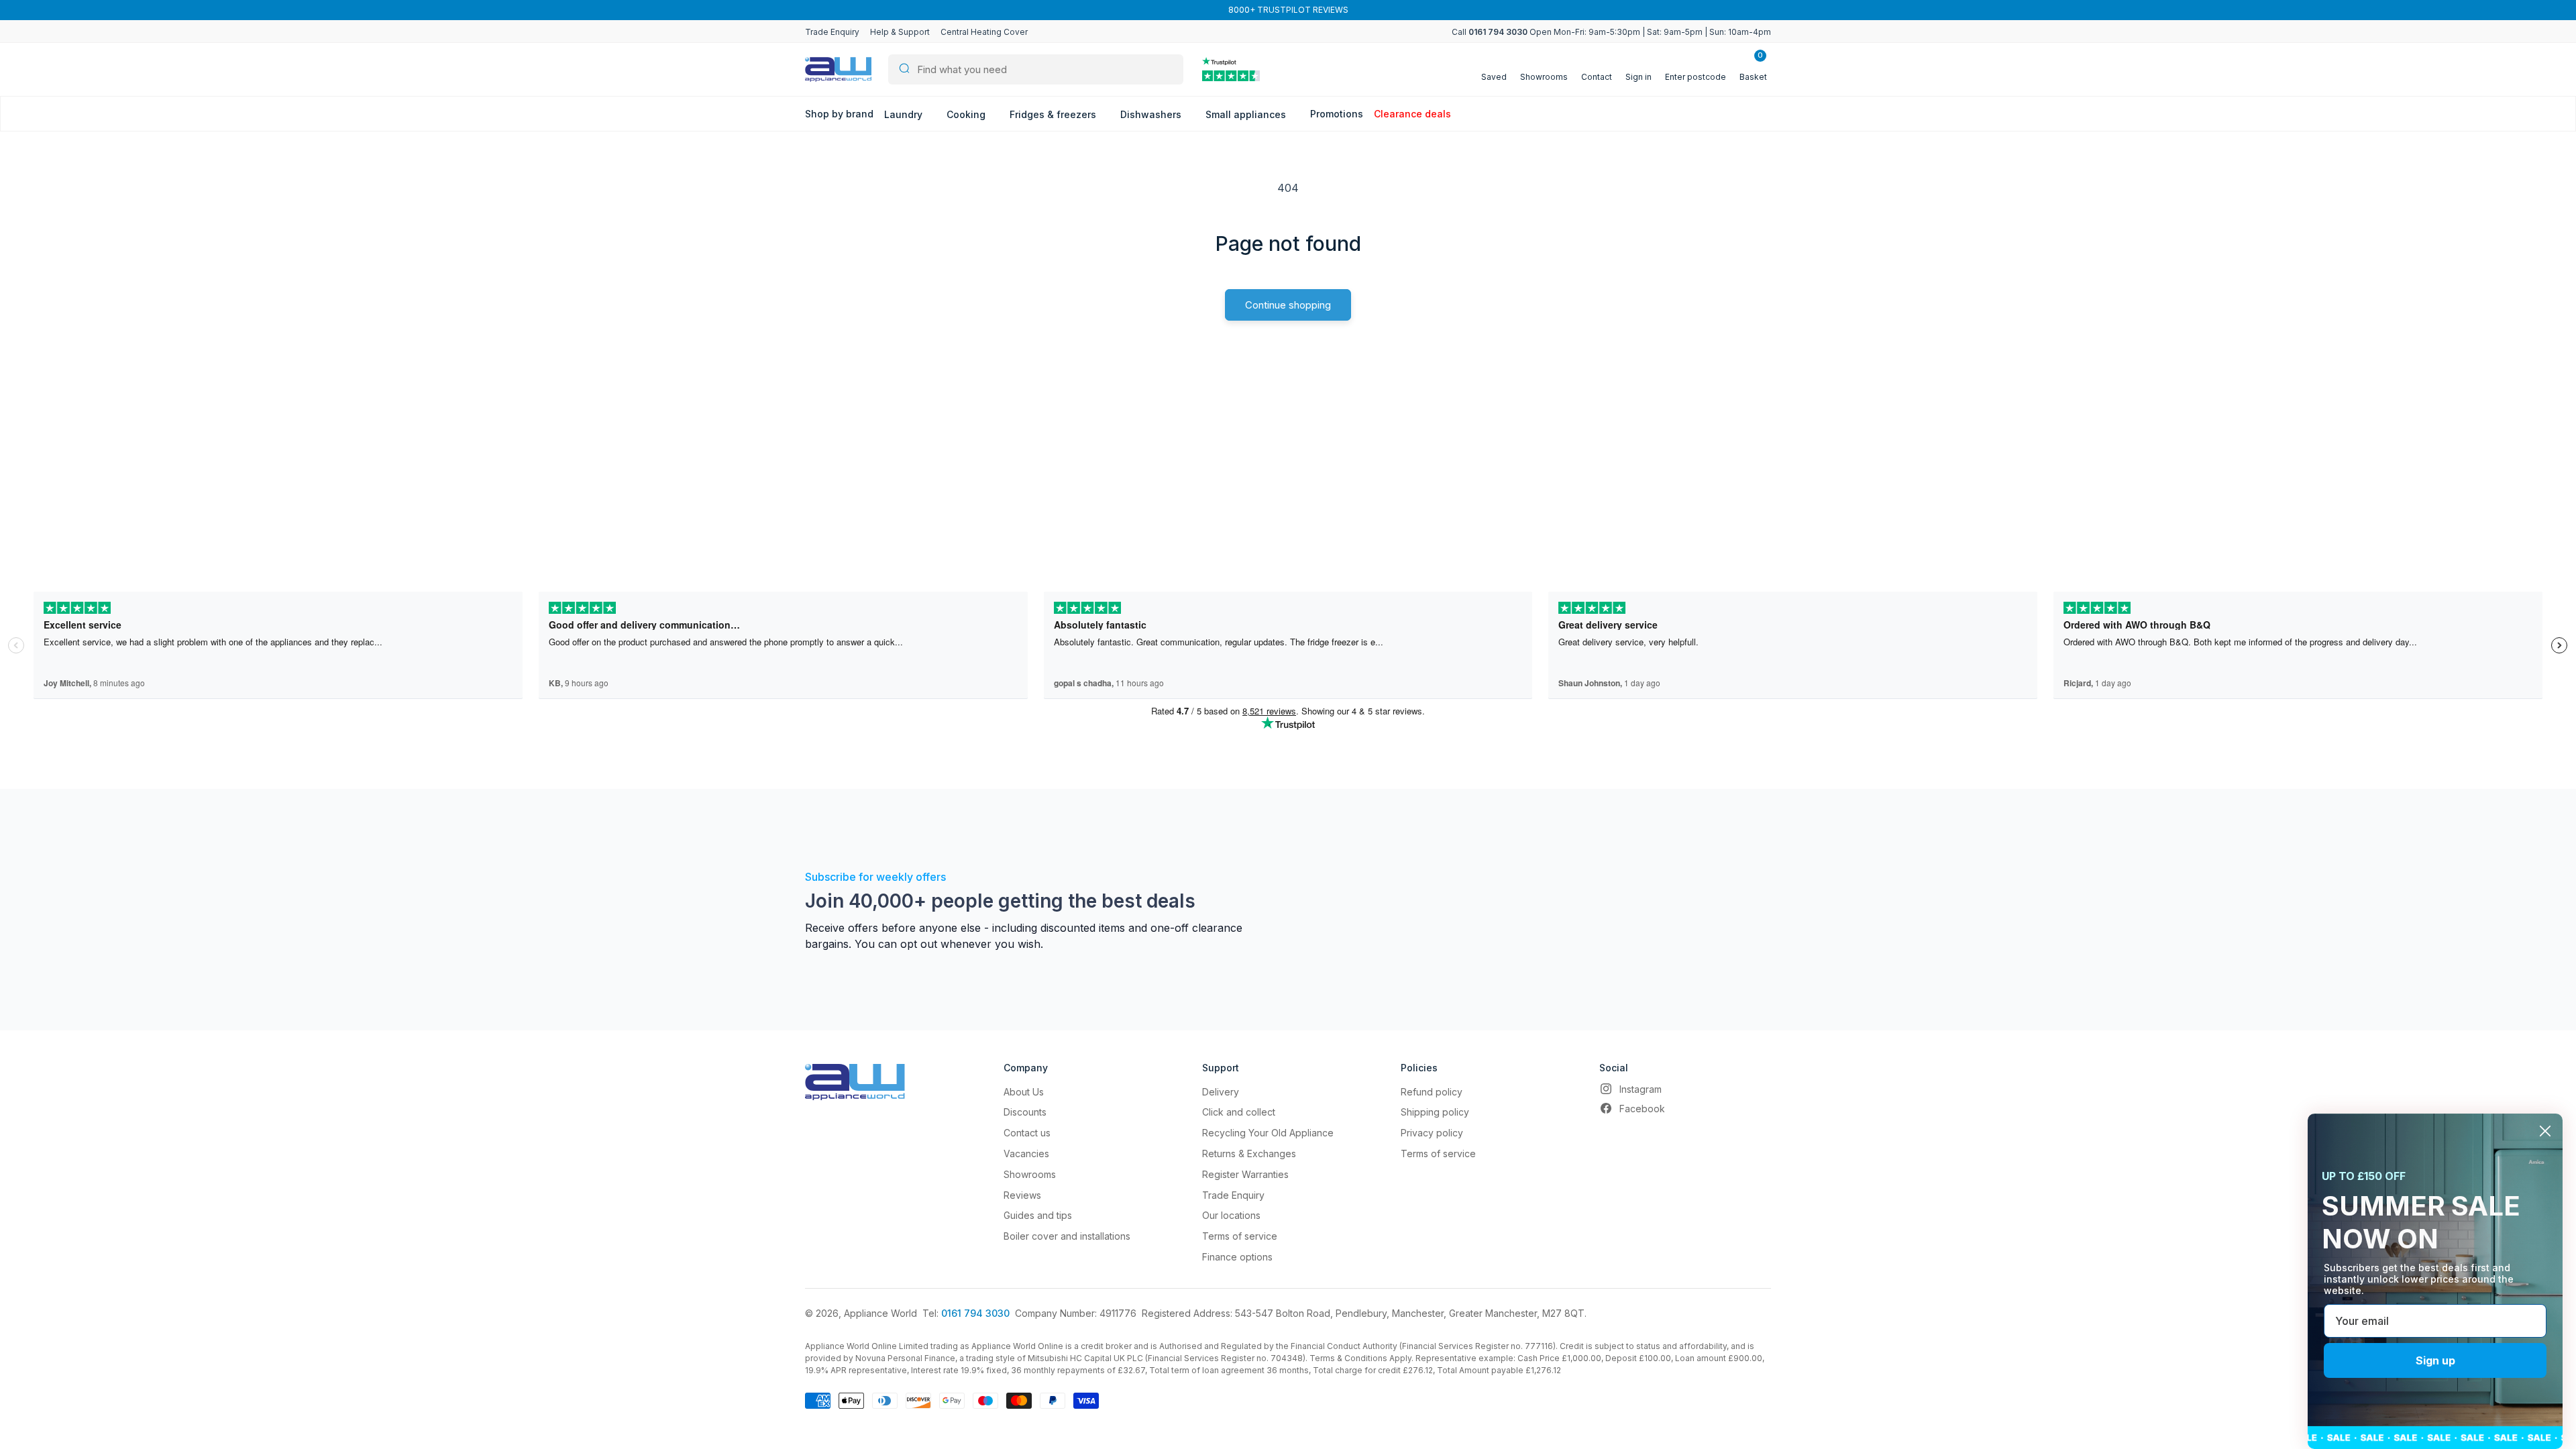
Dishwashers (1152, 114)
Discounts (1025, 1112)
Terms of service (1240, 1236)
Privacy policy (1432, 1133)
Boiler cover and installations (1067, 1236)
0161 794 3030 (975, 1313)
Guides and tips (1038, 1215)
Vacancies (1026, 1153)
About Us (1024, 1092)
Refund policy (1432, 1092)
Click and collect (1239, 1112)
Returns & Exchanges (1249, 1153)
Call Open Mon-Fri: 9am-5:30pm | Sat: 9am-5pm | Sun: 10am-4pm (1611, 32)
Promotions (1337, 114)
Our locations (1231, 1215)
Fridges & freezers (1054, 114)
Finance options (1237, 1257)
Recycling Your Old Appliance (1268, 1133)
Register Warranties (1245, 1174)
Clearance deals (1412, 114)
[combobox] (1036, 69)
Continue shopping (1288, 305)
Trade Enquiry (832, 32)
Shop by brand (839, 114)
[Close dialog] (2545, 1131)
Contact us (1027, 1133)
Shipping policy (1435, 1112)
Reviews (1022, 1195)
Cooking (967, 114)
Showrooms (1030, 1174)
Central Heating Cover (984, 32)
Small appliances (1247, 114)
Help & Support (900, 32)
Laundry (905, 114)
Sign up (2435, 1360)
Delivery (1221, 1092)
